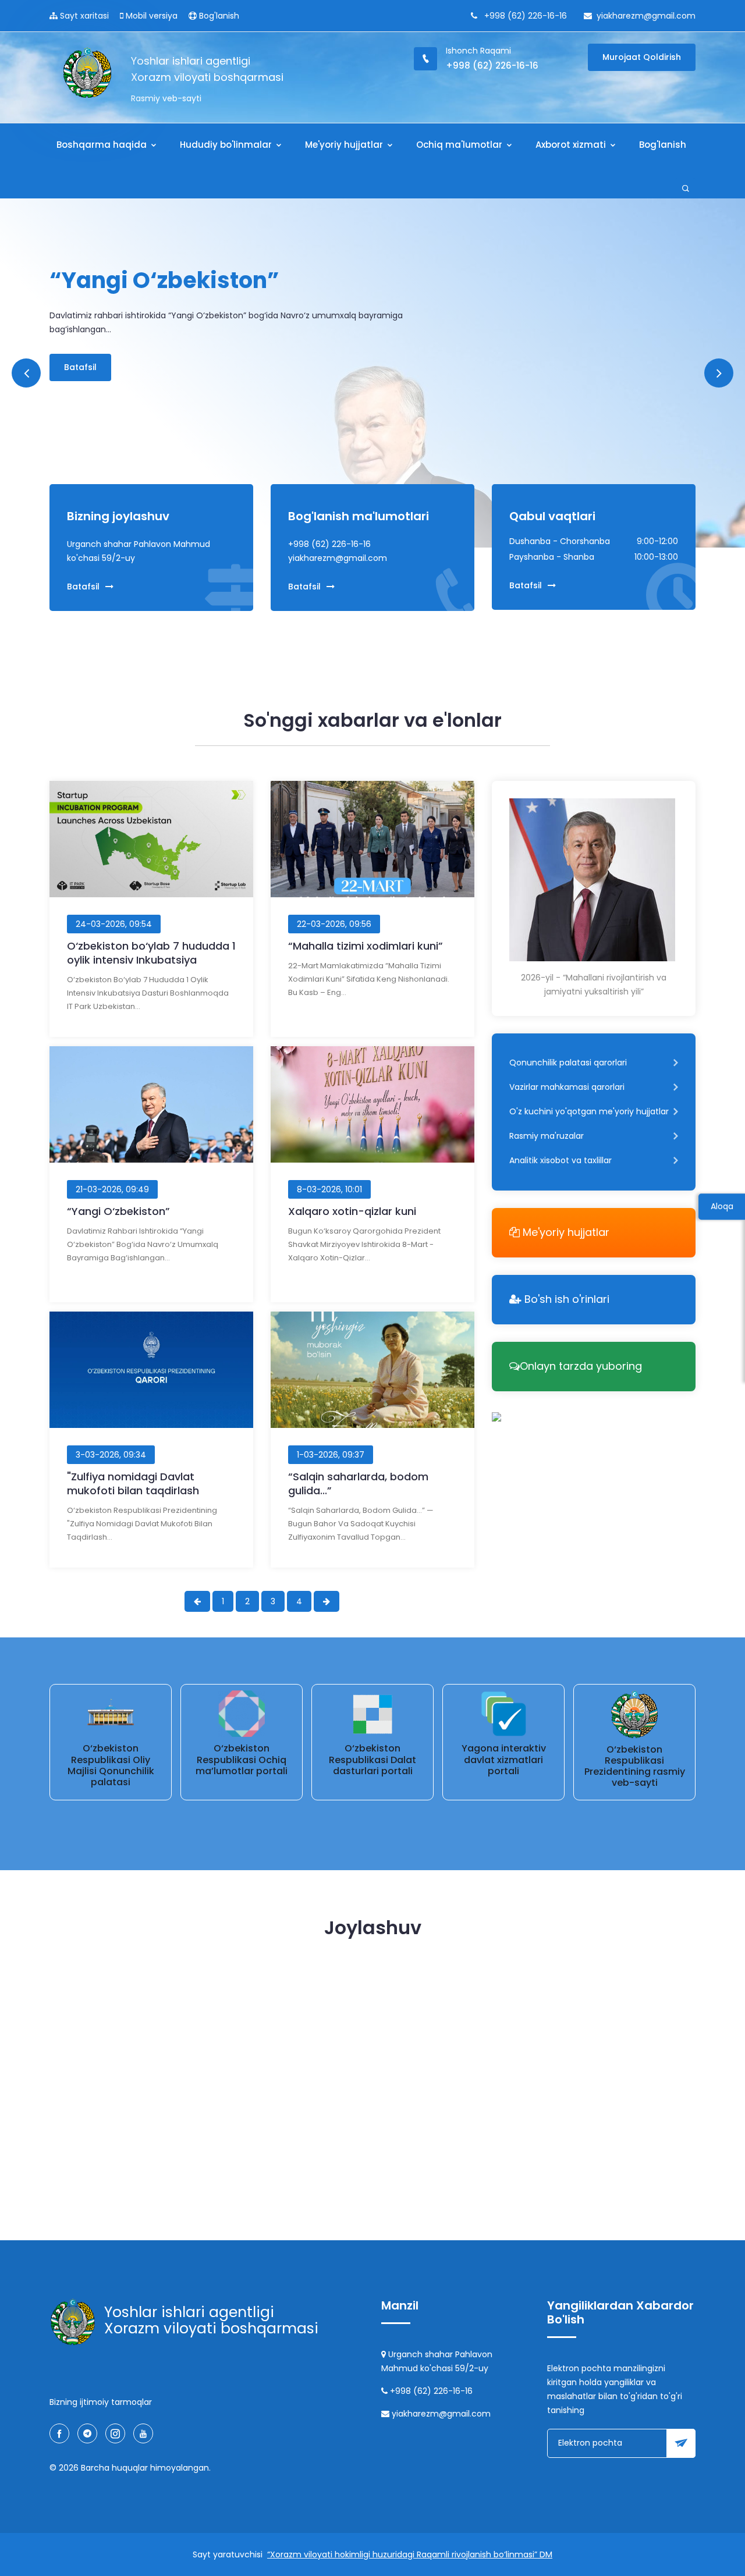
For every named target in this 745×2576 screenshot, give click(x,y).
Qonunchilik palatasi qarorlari (568, 1063)
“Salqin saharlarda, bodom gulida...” (358, 1484)
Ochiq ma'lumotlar (460, 145)
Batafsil (80, 340)
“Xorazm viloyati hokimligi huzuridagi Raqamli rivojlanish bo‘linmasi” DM (410, 2554)
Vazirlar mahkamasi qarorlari (567, 1087)
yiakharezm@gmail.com (646, 16)
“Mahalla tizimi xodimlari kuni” (366, 946)
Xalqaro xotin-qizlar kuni (352, 1211)
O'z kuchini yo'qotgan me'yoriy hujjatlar (589, 1111)
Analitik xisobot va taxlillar (560, 1160)
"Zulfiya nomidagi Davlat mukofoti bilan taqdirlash (133, 1484)
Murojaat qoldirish (642, 57)
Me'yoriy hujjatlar (345, 145)
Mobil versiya (150, 16)
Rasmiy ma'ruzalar (547, 1136)
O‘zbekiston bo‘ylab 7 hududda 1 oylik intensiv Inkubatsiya (151, 953)
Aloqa (722, 1206)
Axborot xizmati (572, 145)
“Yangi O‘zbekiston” (118, 1211)
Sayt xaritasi (83, 16)
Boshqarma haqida (103, 145)
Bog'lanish (218, 16)
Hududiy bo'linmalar (227, 145)
